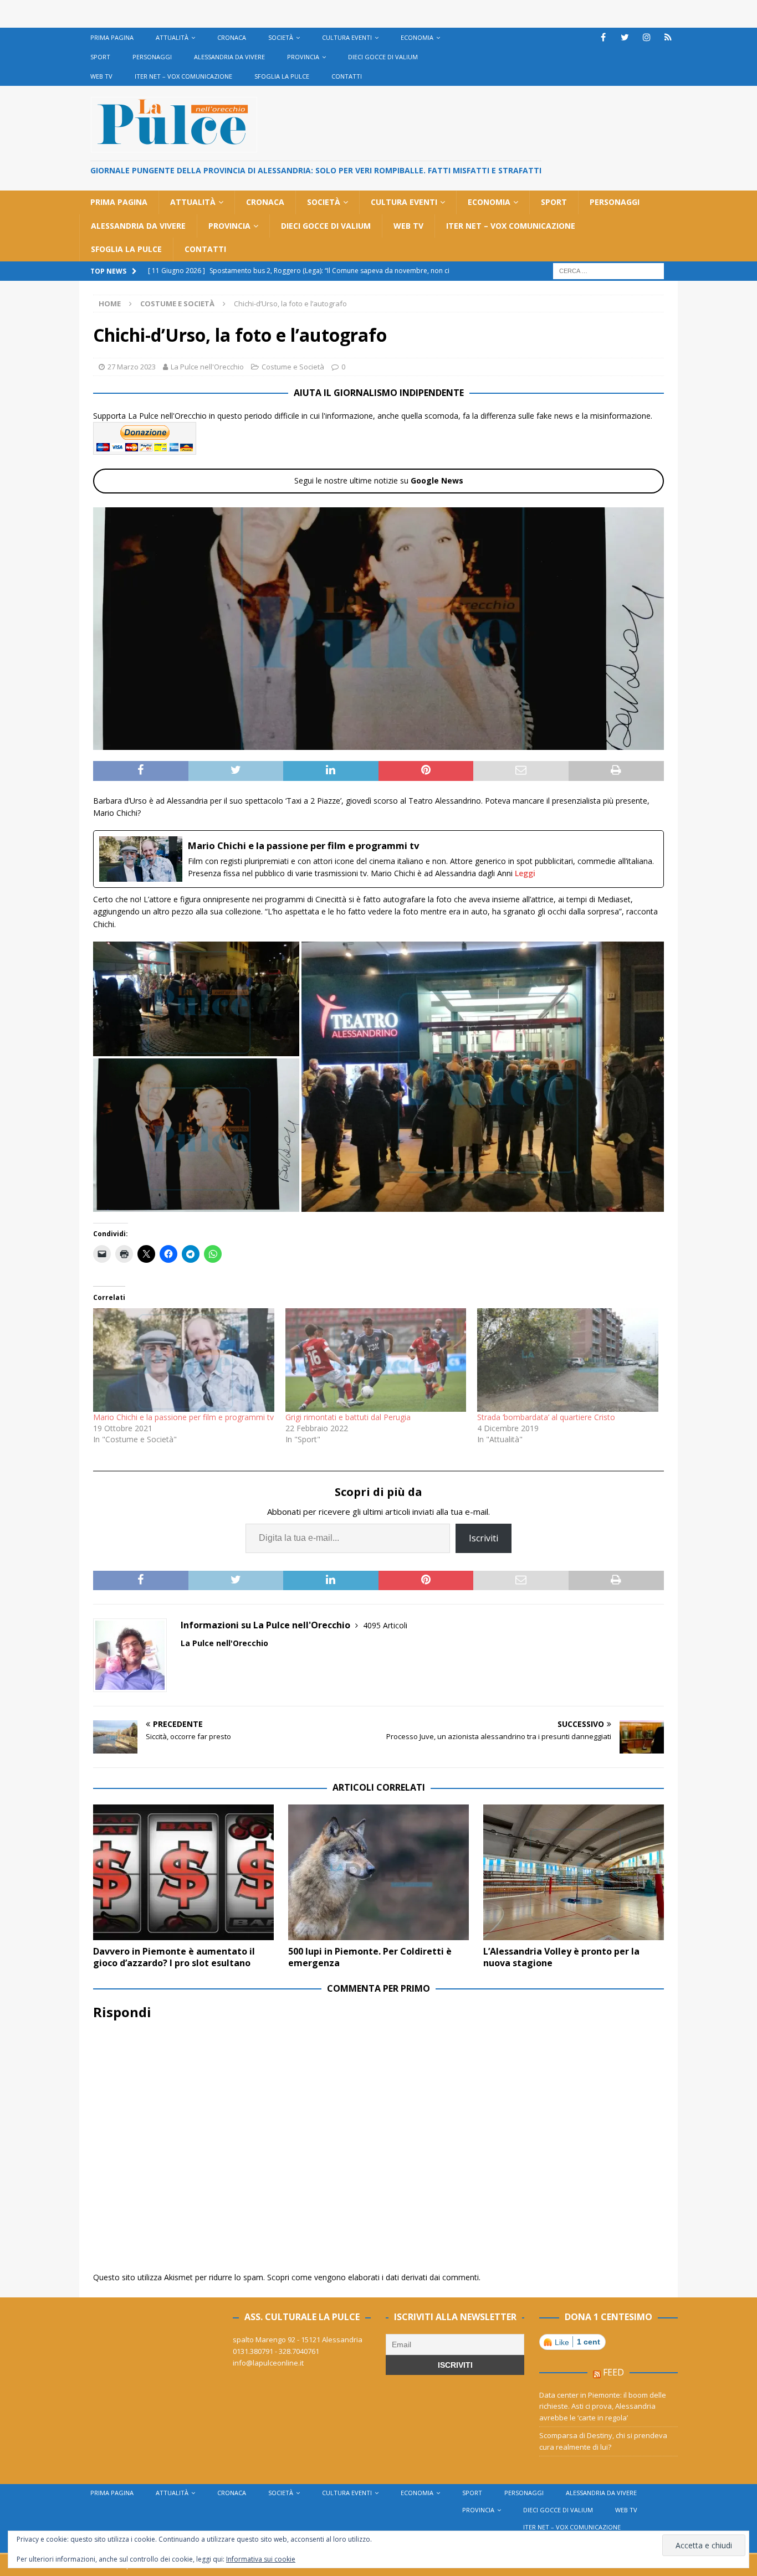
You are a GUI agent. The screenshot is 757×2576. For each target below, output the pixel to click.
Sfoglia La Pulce (282, 76)
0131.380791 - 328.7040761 (276, 2351)
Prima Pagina (112, 37)
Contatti (347, 76)
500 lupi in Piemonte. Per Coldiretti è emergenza (370, 1957)
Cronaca (232, 37)
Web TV (101, 76)
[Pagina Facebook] (603, 37)
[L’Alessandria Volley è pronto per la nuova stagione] (574, 1872)
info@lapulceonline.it (268, 2363)
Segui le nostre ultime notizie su (379, 480)
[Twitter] (625, 37)
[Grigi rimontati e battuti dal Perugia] (376, 1360)
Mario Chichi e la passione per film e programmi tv (183, 1417)
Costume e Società (293, 367)
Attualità (172, 37)
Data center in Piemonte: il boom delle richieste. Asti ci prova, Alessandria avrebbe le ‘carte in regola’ (603, 2407)
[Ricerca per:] (608, 270)
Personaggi (152, 57)
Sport (100, 57)
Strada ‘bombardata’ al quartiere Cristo (546, 1417)
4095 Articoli (385, 1625)
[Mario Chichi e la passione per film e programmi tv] (378, 859)
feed (613, 2372)
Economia (417, 37)
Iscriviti (484, 1538)
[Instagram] (646, 37)
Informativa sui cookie (261, 2559)
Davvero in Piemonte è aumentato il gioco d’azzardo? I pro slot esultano (174, 1957)
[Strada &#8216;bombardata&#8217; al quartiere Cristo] (568, 1360)
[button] (196, 999)
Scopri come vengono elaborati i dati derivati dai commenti (373, 2277)
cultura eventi (347, 37)
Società (281, 37)
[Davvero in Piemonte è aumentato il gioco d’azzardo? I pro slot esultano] (183, 1872)
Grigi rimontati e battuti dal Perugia (348, 1417)
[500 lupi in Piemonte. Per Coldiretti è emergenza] (378, 1872)
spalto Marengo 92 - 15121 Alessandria (298, 2340)
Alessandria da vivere (229, 57)
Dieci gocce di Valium (383, 57)
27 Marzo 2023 (132, 367)
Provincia (303, 57)
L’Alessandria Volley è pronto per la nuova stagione (561, 1957)
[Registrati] (668, 37)
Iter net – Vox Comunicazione (183, 76)
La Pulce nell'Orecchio (207, 367)
